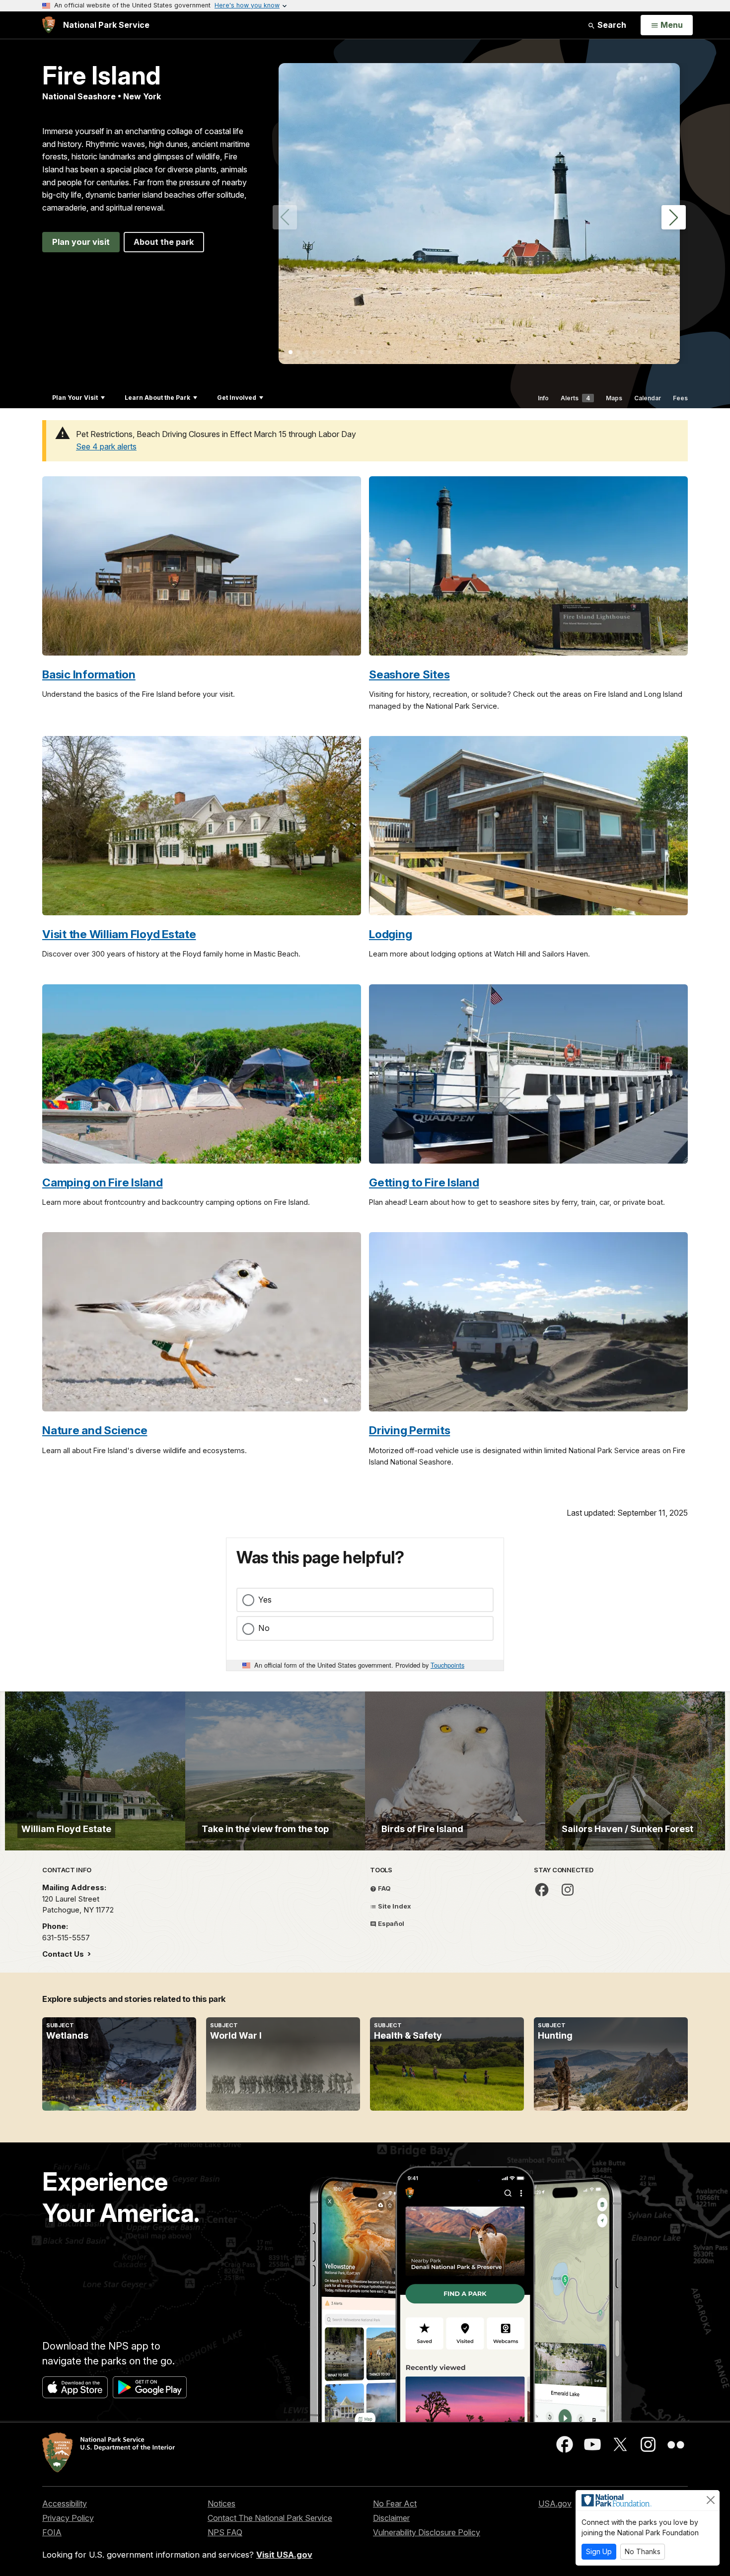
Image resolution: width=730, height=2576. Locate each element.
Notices (221, 2503)
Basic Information (89, 674)
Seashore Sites (409, 674)
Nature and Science (95, 1430)
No (264, 1628)
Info (543, 398)
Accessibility (65, 2503)
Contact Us (64, 1954)
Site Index (394, 1906)
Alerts (575, 398)
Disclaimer (391, 2518)
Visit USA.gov (284, 2555)
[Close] (711, 2500)
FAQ (384, 1888)
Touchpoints (447, 1665)
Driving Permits (409, 1430)
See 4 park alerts (106, 446)
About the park (164, 242)
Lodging (390, 934)
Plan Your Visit (75, 398)
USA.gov (555, 2503)
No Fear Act (395, 2503)
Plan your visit (81, 242)
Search (611, 25)
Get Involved (237, 398)
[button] (674, 217)
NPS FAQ (225, 2532)
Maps (614, 398)
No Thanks (643, 2551)
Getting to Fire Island (424, 1182)
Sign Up (599, 2551)
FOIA (52, 2532)
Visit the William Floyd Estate (119, 934)
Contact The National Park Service (270, 2518)
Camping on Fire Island (103, 1182)
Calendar (648, 398)
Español (390, 1923)
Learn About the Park (157, 398)
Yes (265, 1600)
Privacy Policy (68, 2518)
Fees (680, 398)
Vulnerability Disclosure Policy (427, 2532)
